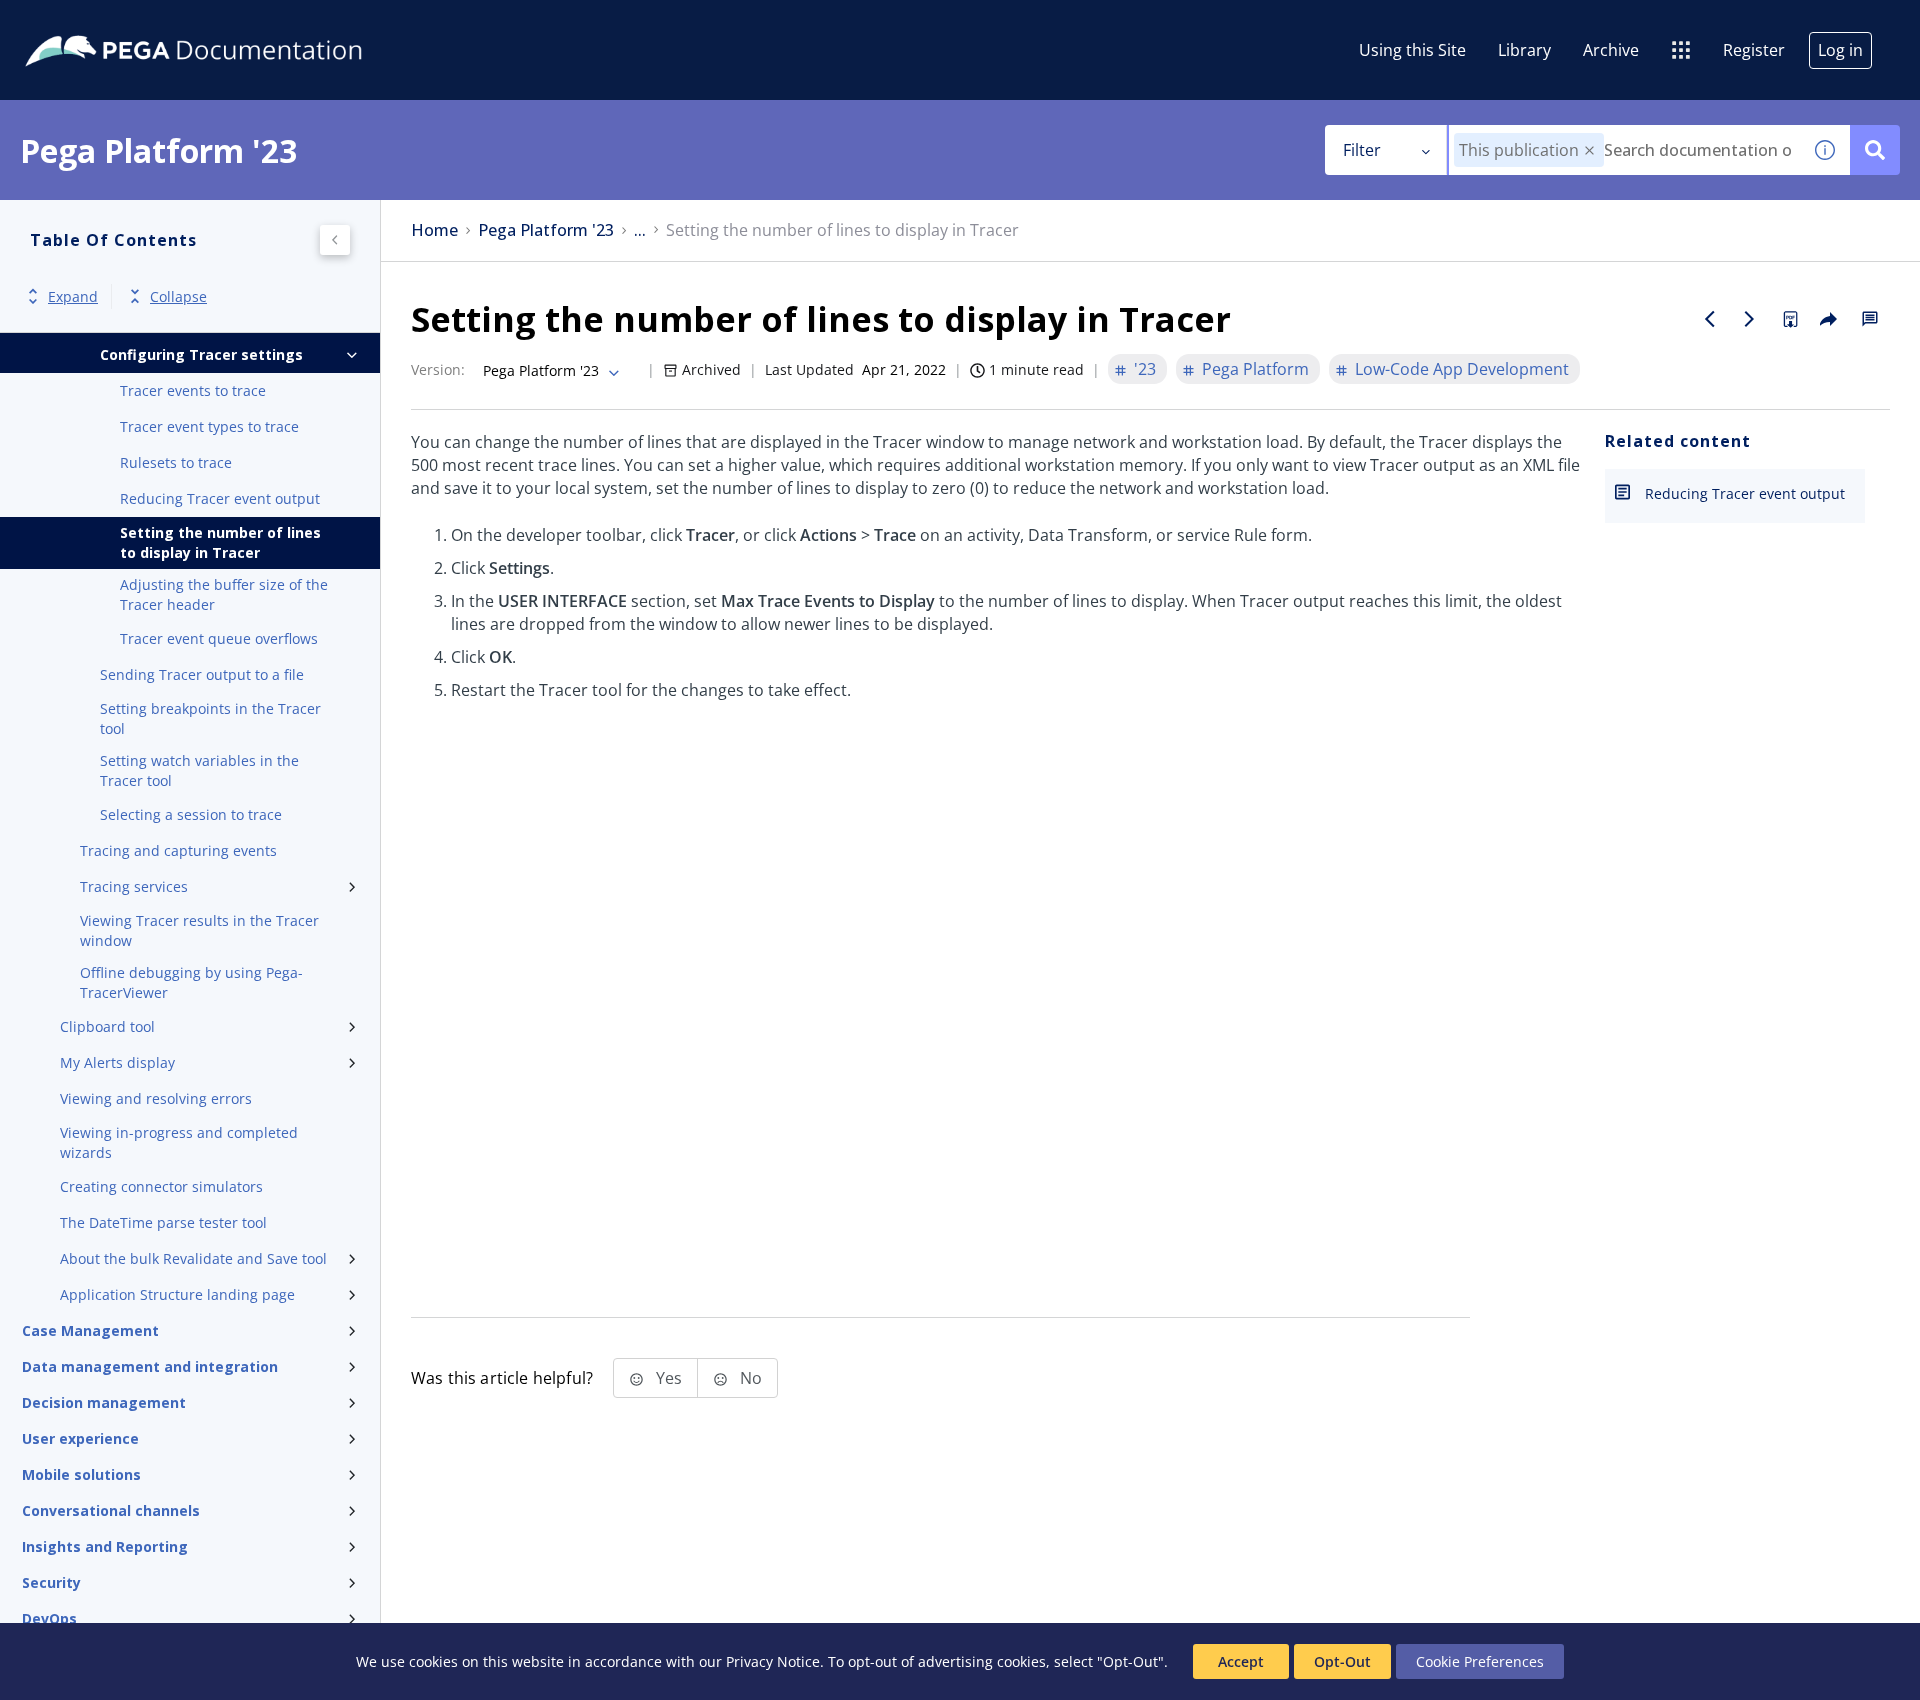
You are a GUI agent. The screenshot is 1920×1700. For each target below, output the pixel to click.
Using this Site (1412, 50)
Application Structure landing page (177, 1294)
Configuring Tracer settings (201, 354)
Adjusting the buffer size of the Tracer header (224, 594)
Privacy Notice (773, 1661)
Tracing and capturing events (178, 850)
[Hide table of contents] (335, 240)
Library (1524, 50)
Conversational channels (111, 1510)
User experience (80, 1438)
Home (434, 230)
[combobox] (1624, 150)
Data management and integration (150, 1366)
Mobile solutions (81, 1474)
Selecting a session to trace (191, 814)
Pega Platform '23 (546, 230)
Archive (1611, 50)
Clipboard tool (107, 1026)
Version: (438, 369)
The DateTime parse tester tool (163, 1222)
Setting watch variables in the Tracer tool (199, 770)
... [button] (640, 230)
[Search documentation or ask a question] (1875, 150)
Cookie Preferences (1480, 1661)
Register (1754, 50)
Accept (1241, 1661)
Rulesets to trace (176, 462)
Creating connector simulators (161, 1186)
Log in (1840, 50)
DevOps (49, 1618)
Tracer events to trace (193, 390)
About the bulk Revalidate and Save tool (193, 1258)
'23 (1145, 369)
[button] (1589, 150)
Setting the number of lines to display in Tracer (220, 542)
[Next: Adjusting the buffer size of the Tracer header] (1750, 319)
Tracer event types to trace (209, 426)
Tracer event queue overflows (219, 638)
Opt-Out (1342, 1661)
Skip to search (242, 23)
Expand (73, 296)
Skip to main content (89, 23)
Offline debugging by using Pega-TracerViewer (191, 982)
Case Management (90, 1330)
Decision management (104, 1402)
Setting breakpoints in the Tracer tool (210, 718)
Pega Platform (1255, 369)
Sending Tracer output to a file (202, 674)
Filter (1362, 150)
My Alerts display (117, 1062)
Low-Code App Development (1462, 369)
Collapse (178, 296)
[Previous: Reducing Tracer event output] (1710, 319)
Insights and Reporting (105, 1546)
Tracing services (134, 886)
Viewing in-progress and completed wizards (179, 1142)
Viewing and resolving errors (156, 1098)
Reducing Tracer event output (220, 498)
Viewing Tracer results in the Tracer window (199, 930)
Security (51, 1582)
